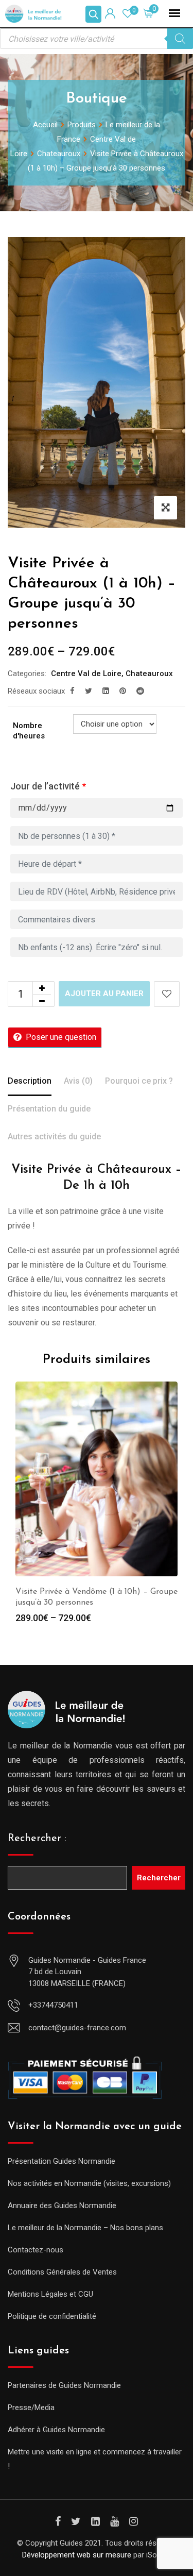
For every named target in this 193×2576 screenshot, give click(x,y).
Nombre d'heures (29, 731)
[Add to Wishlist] (167, 994)
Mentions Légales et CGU (50, 2294)
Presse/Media (31, 2407)
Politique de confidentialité (52, 2316)
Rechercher (159, 1878)
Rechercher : (37, 1839)
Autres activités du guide (54, 1137)
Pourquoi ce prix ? (139, 1081)
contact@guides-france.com (77, 2028)
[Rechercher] (180, 39)
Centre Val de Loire (86, 674)
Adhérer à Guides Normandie (56, 2430)
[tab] (30, 1082)
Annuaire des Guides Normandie (62, 2205)
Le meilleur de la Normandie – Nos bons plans (85, 2228)
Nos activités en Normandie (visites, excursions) (89, 2183)
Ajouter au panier (104, 994)
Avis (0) (78, 1081)
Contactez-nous (36, 2250)
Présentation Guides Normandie (62, 2161)
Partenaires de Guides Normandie (64, 2385)
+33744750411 (53, 2005)
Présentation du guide (49, 1109)
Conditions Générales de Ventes (62, 2272)
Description (30, 1081)
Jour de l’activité (48, 786)
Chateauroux (149, 674)
